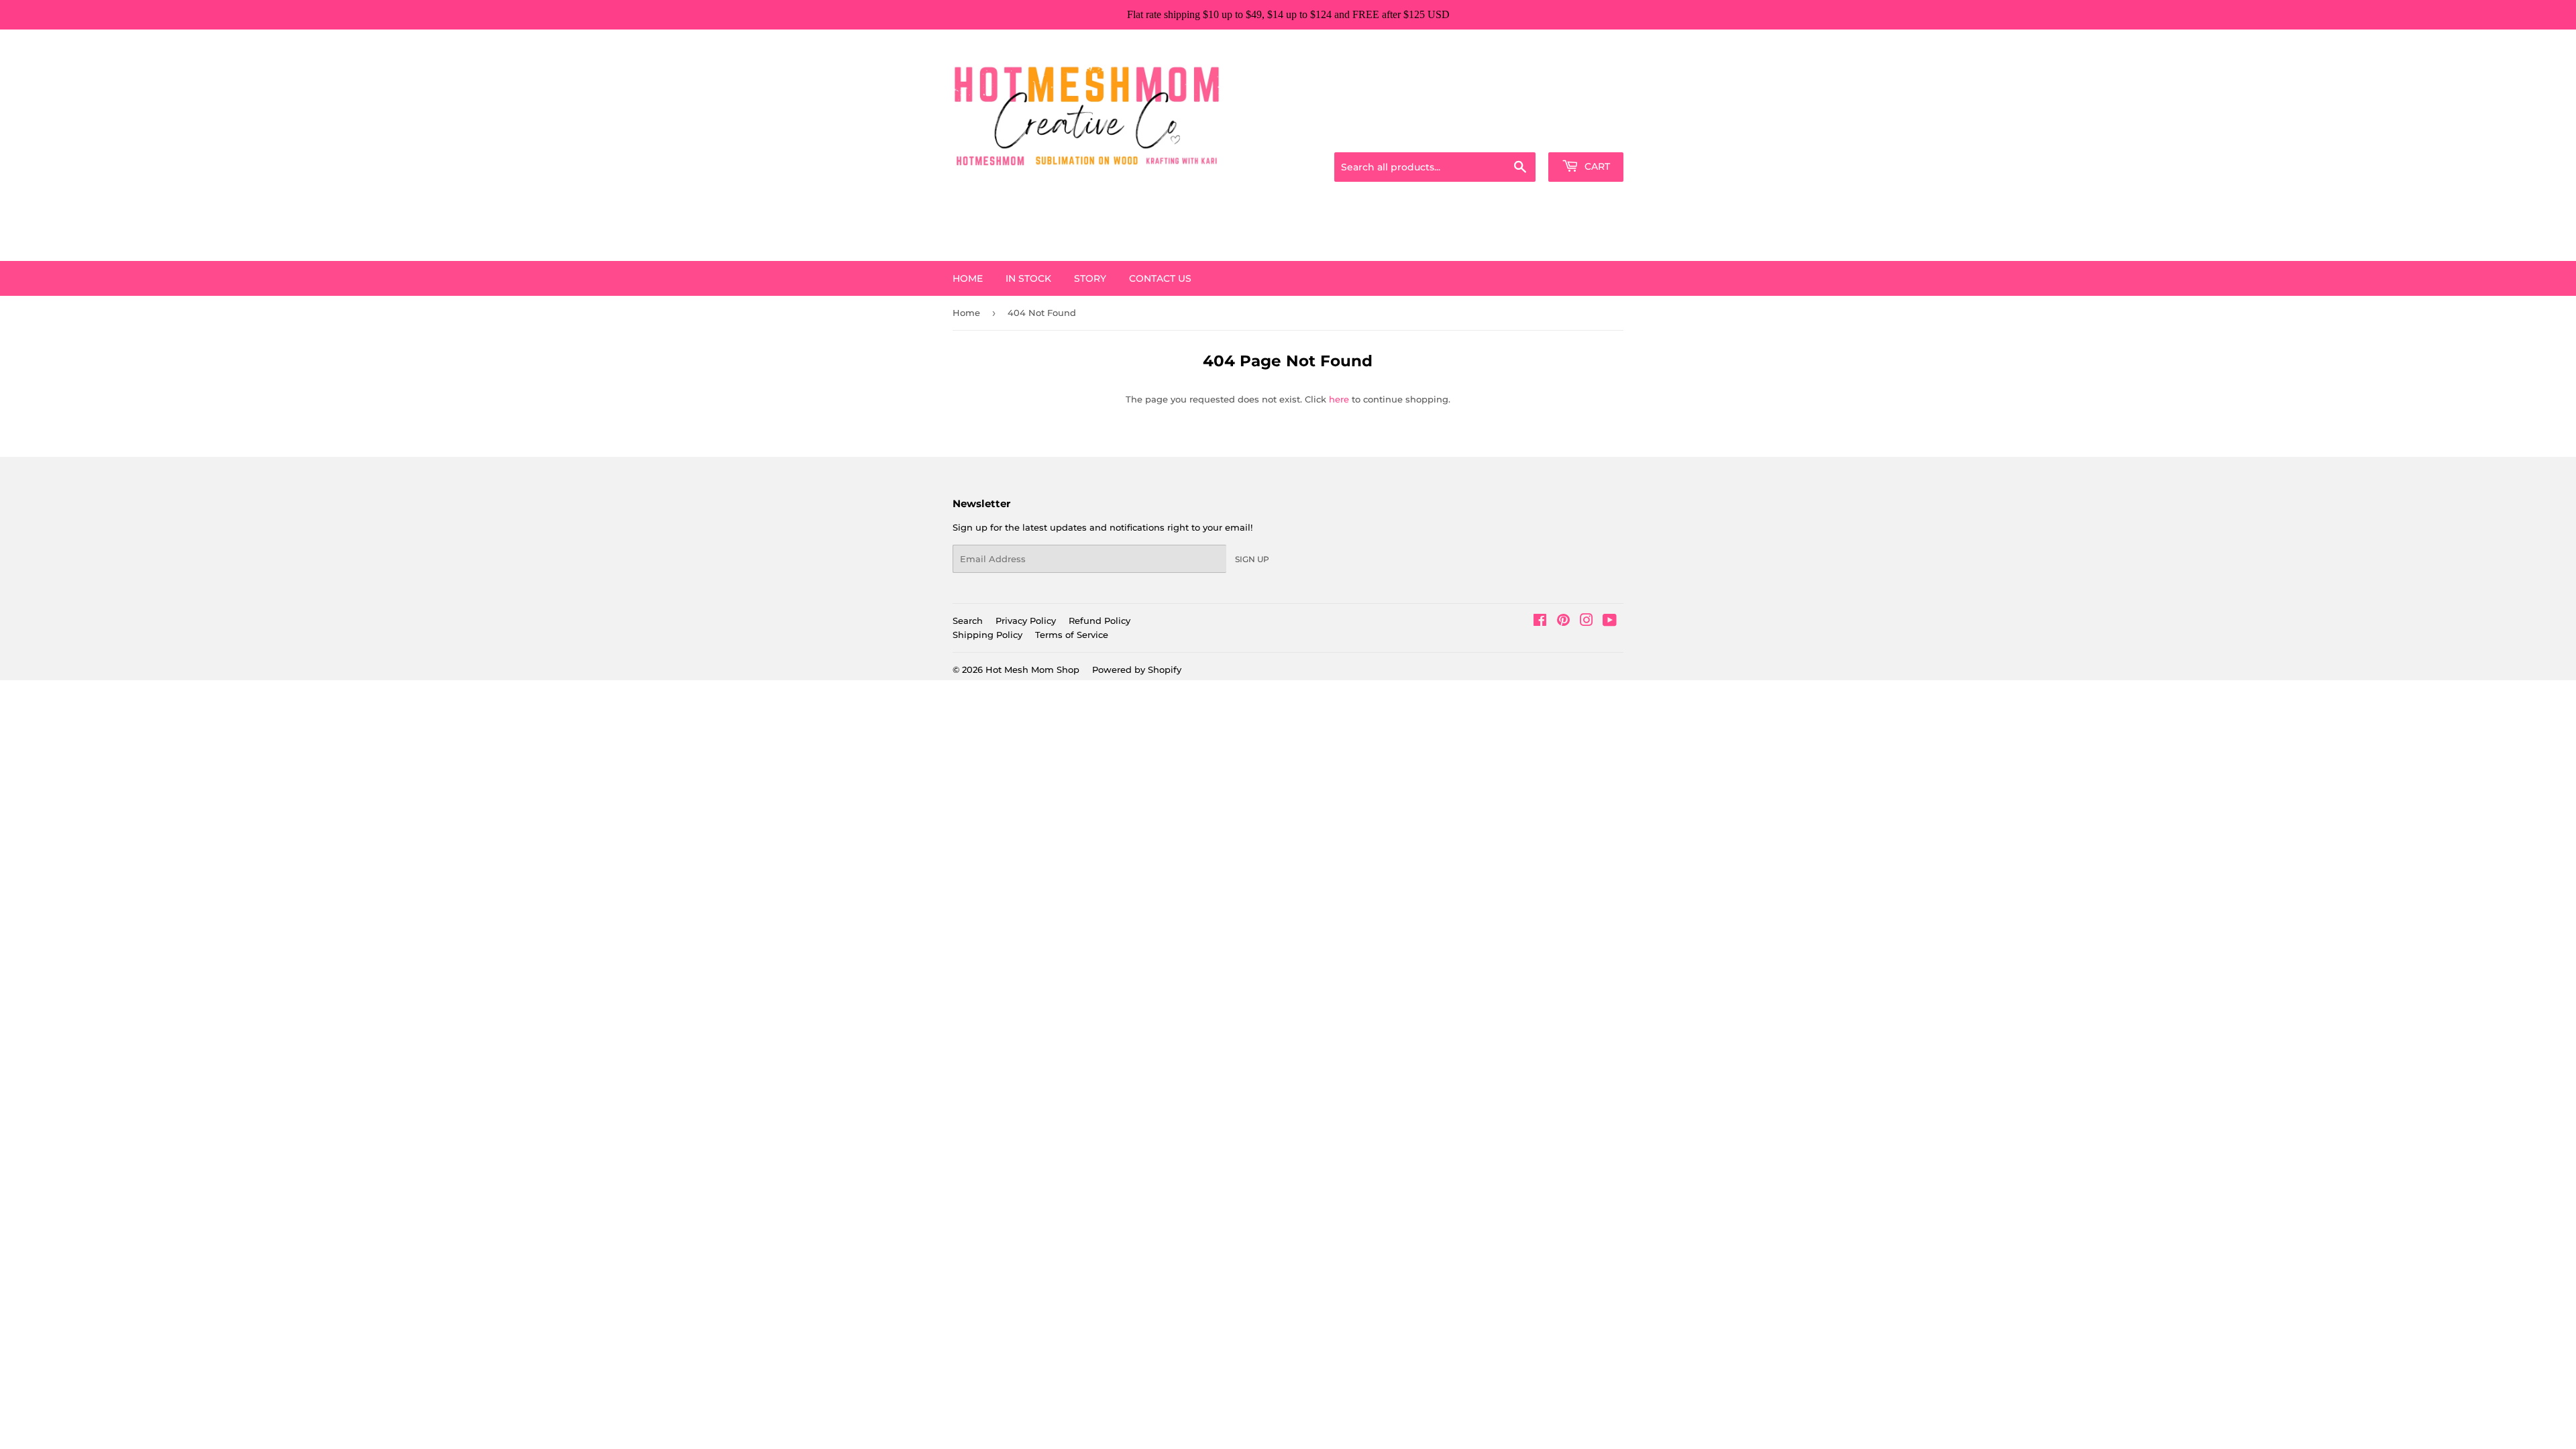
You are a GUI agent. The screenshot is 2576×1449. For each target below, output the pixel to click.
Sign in (1517, 136)
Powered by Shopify (1137, 669)
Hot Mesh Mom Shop (1032, 669)
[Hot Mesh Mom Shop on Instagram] (1587, 622)
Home (968, 278)
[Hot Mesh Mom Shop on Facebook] (1540, 622)
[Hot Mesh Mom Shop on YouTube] (1610, 622)
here (1339, 399)
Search (968, 621)
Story (1090, 278)
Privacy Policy (1026, 621)
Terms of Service (1072, 635)
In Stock (1028, 278)
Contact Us (1160, 278)
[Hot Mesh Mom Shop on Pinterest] (1563, 622)
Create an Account (1587, 136)
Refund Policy (1099, 621)
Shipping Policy (987, 635)
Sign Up (1252, 559)
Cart (1596, 166)
